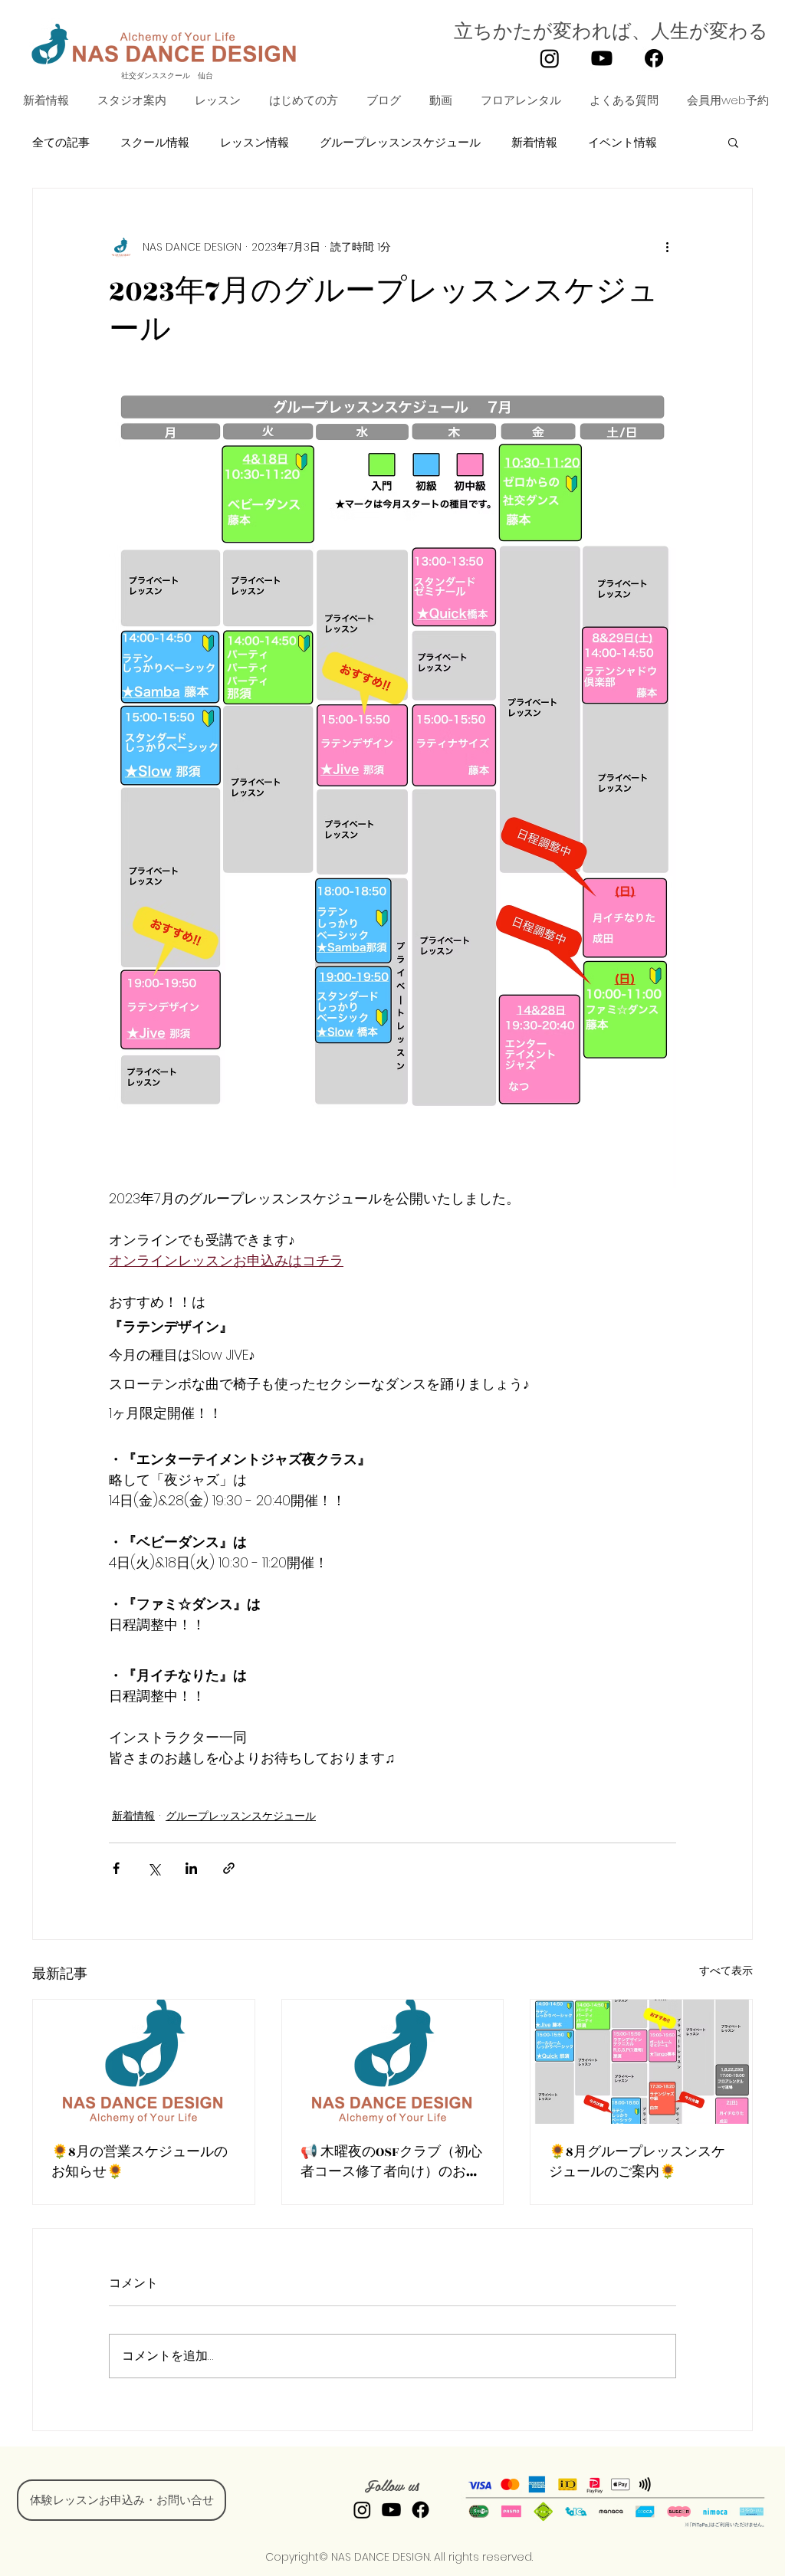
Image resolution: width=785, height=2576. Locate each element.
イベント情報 (622, 142)
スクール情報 (155, 142)
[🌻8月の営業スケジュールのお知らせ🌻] (144, 2062)
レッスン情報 (255, 142)
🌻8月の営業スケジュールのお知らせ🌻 (140, 2162)
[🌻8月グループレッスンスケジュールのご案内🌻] (641, 2062)
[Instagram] (550, 58)
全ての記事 (61, 142)
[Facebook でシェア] (116, 1868)
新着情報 (534, 142)
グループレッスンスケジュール (400, 142)
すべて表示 (726, 1971)
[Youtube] (602, 58)
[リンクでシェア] (229, 1868)
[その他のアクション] (667, 247)
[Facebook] (654, 58)
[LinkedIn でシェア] (191, 1868)
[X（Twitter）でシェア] (154, 1868)
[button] (215, 100)
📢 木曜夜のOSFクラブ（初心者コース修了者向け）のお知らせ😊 (391, 2162)
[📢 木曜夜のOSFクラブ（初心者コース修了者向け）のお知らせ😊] (393, 2062)
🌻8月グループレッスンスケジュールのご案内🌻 (637, 2162)
